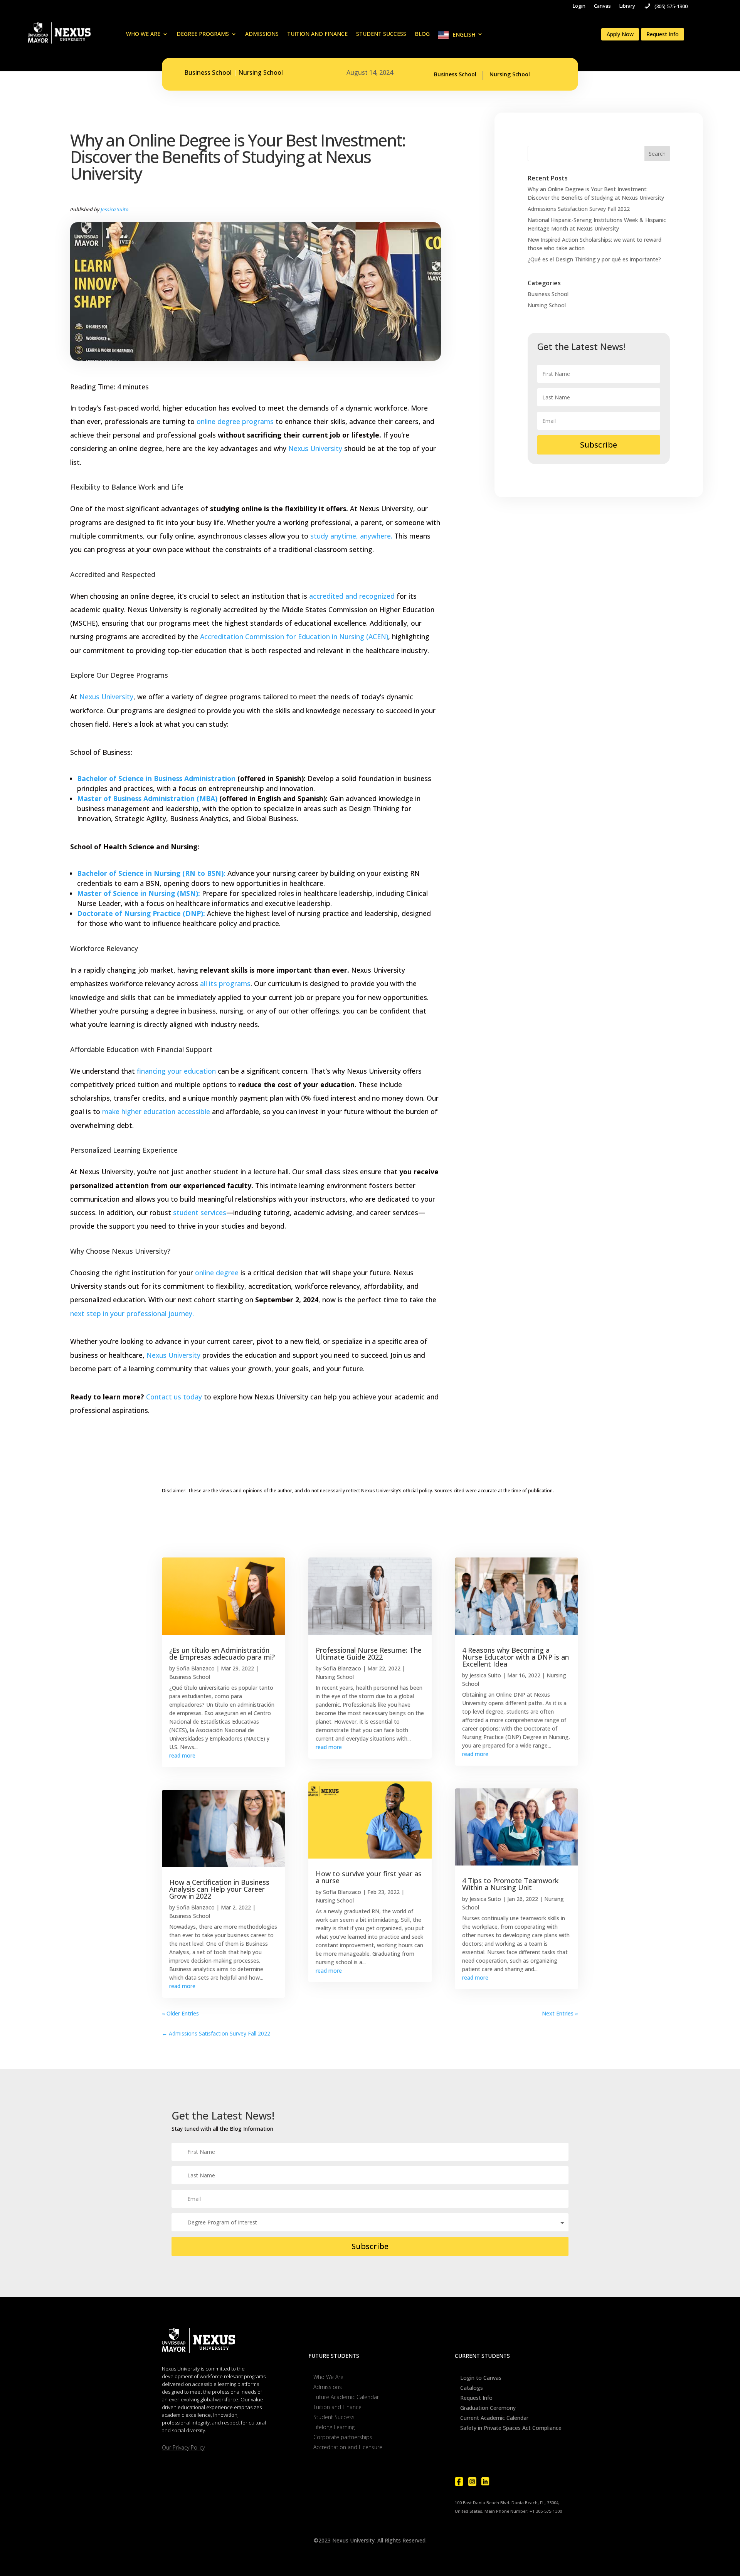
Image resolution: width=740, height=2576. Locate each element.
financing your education (176, 1071)
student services (199, 1212)
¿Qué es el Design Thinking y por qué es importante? (594, 259)
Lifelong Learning (334, 2427)
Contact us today (174, 1397)
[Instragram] (472, 2482)
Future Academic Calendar (346, 2397)
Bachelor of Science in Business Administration (156, 778)
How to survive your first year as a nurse (369, 1877)
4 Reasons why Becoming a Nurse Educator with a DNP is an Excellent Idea (515, 1657)
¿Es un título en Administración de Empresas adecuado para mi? (222, 1653)
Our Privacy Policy (183, 2447)
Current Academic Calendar (494, 2418)
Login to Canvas (481, 2378)
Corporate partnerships (343, 2437)
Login (579, 6)
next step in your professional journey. (132, 1313)
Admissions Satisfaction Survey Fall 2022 (579, 209)
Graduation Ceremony (488, 2408)
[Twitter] (498, 2482)
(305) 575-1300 (671, 6)
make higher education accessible (156, 1111)
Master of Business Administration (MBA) (147, 798)
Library (627, 6)
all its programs (225, 983)
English (464, 35)
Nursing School (261, 72)
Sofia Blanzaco (196, 1668)
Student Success (381, 34)
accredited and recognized (352, 596)
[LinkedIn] (485, 2482)
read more (182, 1755)
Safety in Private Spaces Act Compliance (511, 2428)
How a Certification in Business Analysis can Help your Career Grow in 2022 (219, 1889)
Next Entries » (560, 2013)
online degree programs (235, 421)
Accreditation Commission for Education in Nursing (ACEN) (294, 636)
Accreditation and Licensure (348, 2447)
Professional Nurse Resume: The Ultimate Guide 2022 (369, 1653)
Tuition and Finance (317, 34)
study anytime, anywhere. (351, 536)
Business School (208, 72)
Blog (422, 34)
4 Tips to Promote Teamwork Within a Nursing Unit (510, 1884)
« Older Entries (180, 2013)
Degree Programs (203, 34)
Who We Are (143, 34)
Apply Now (620, 34)
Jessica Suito (114, 209)
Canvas (602, 6)
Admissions (262, 34)
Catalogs (472, 2388)
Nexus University (315, 448)
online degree (217, 1273)
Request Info (663, 34)
